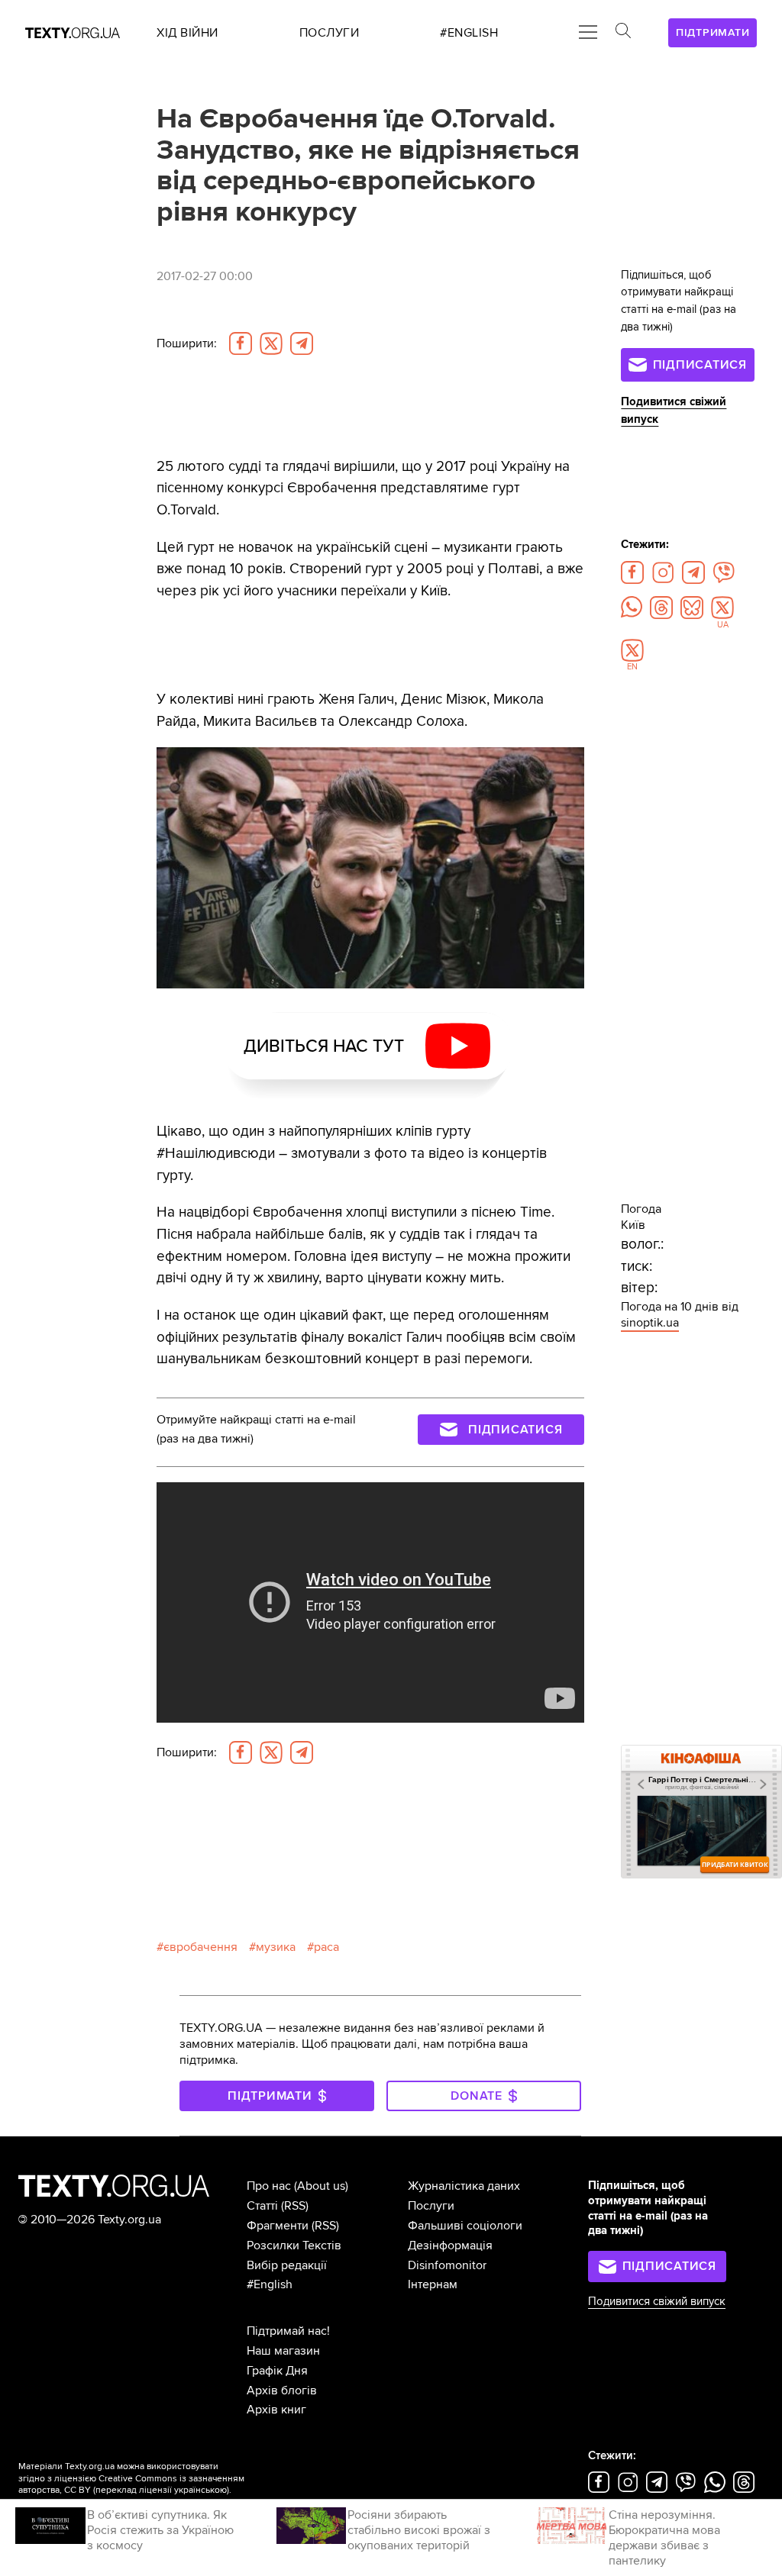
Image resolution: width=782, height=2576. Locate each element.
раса (326, 1947)
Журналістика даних (464, 2186)
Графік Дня (277, 2371)
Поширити (187, 343)
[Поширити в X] (271, 343)
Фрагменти (278, 2226)
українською (200, 2490)
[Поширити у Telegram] (302, 343)
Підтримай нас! (288, 2331)
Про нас (269, 2186)
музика (276, 1947)
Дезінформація (450, 2246)
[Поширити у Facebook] (241, 343)
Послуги (431, 2206)
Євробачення (200, 1947)
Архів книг (276, 2410)
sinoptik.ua (650, 1323)
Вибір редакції (287, 2265)
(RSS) (295, 2206)
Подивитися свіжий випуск (657, 2302)
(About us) (321, 2186)
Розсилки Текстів (294, 2246)
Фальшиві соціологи (465, 2226)
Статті (262, 2206)
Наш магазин (283, 2351)
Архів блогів (282, 2391)
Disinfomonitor (447, 2265)
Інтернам (433, 2284)
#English (270, 2284)
